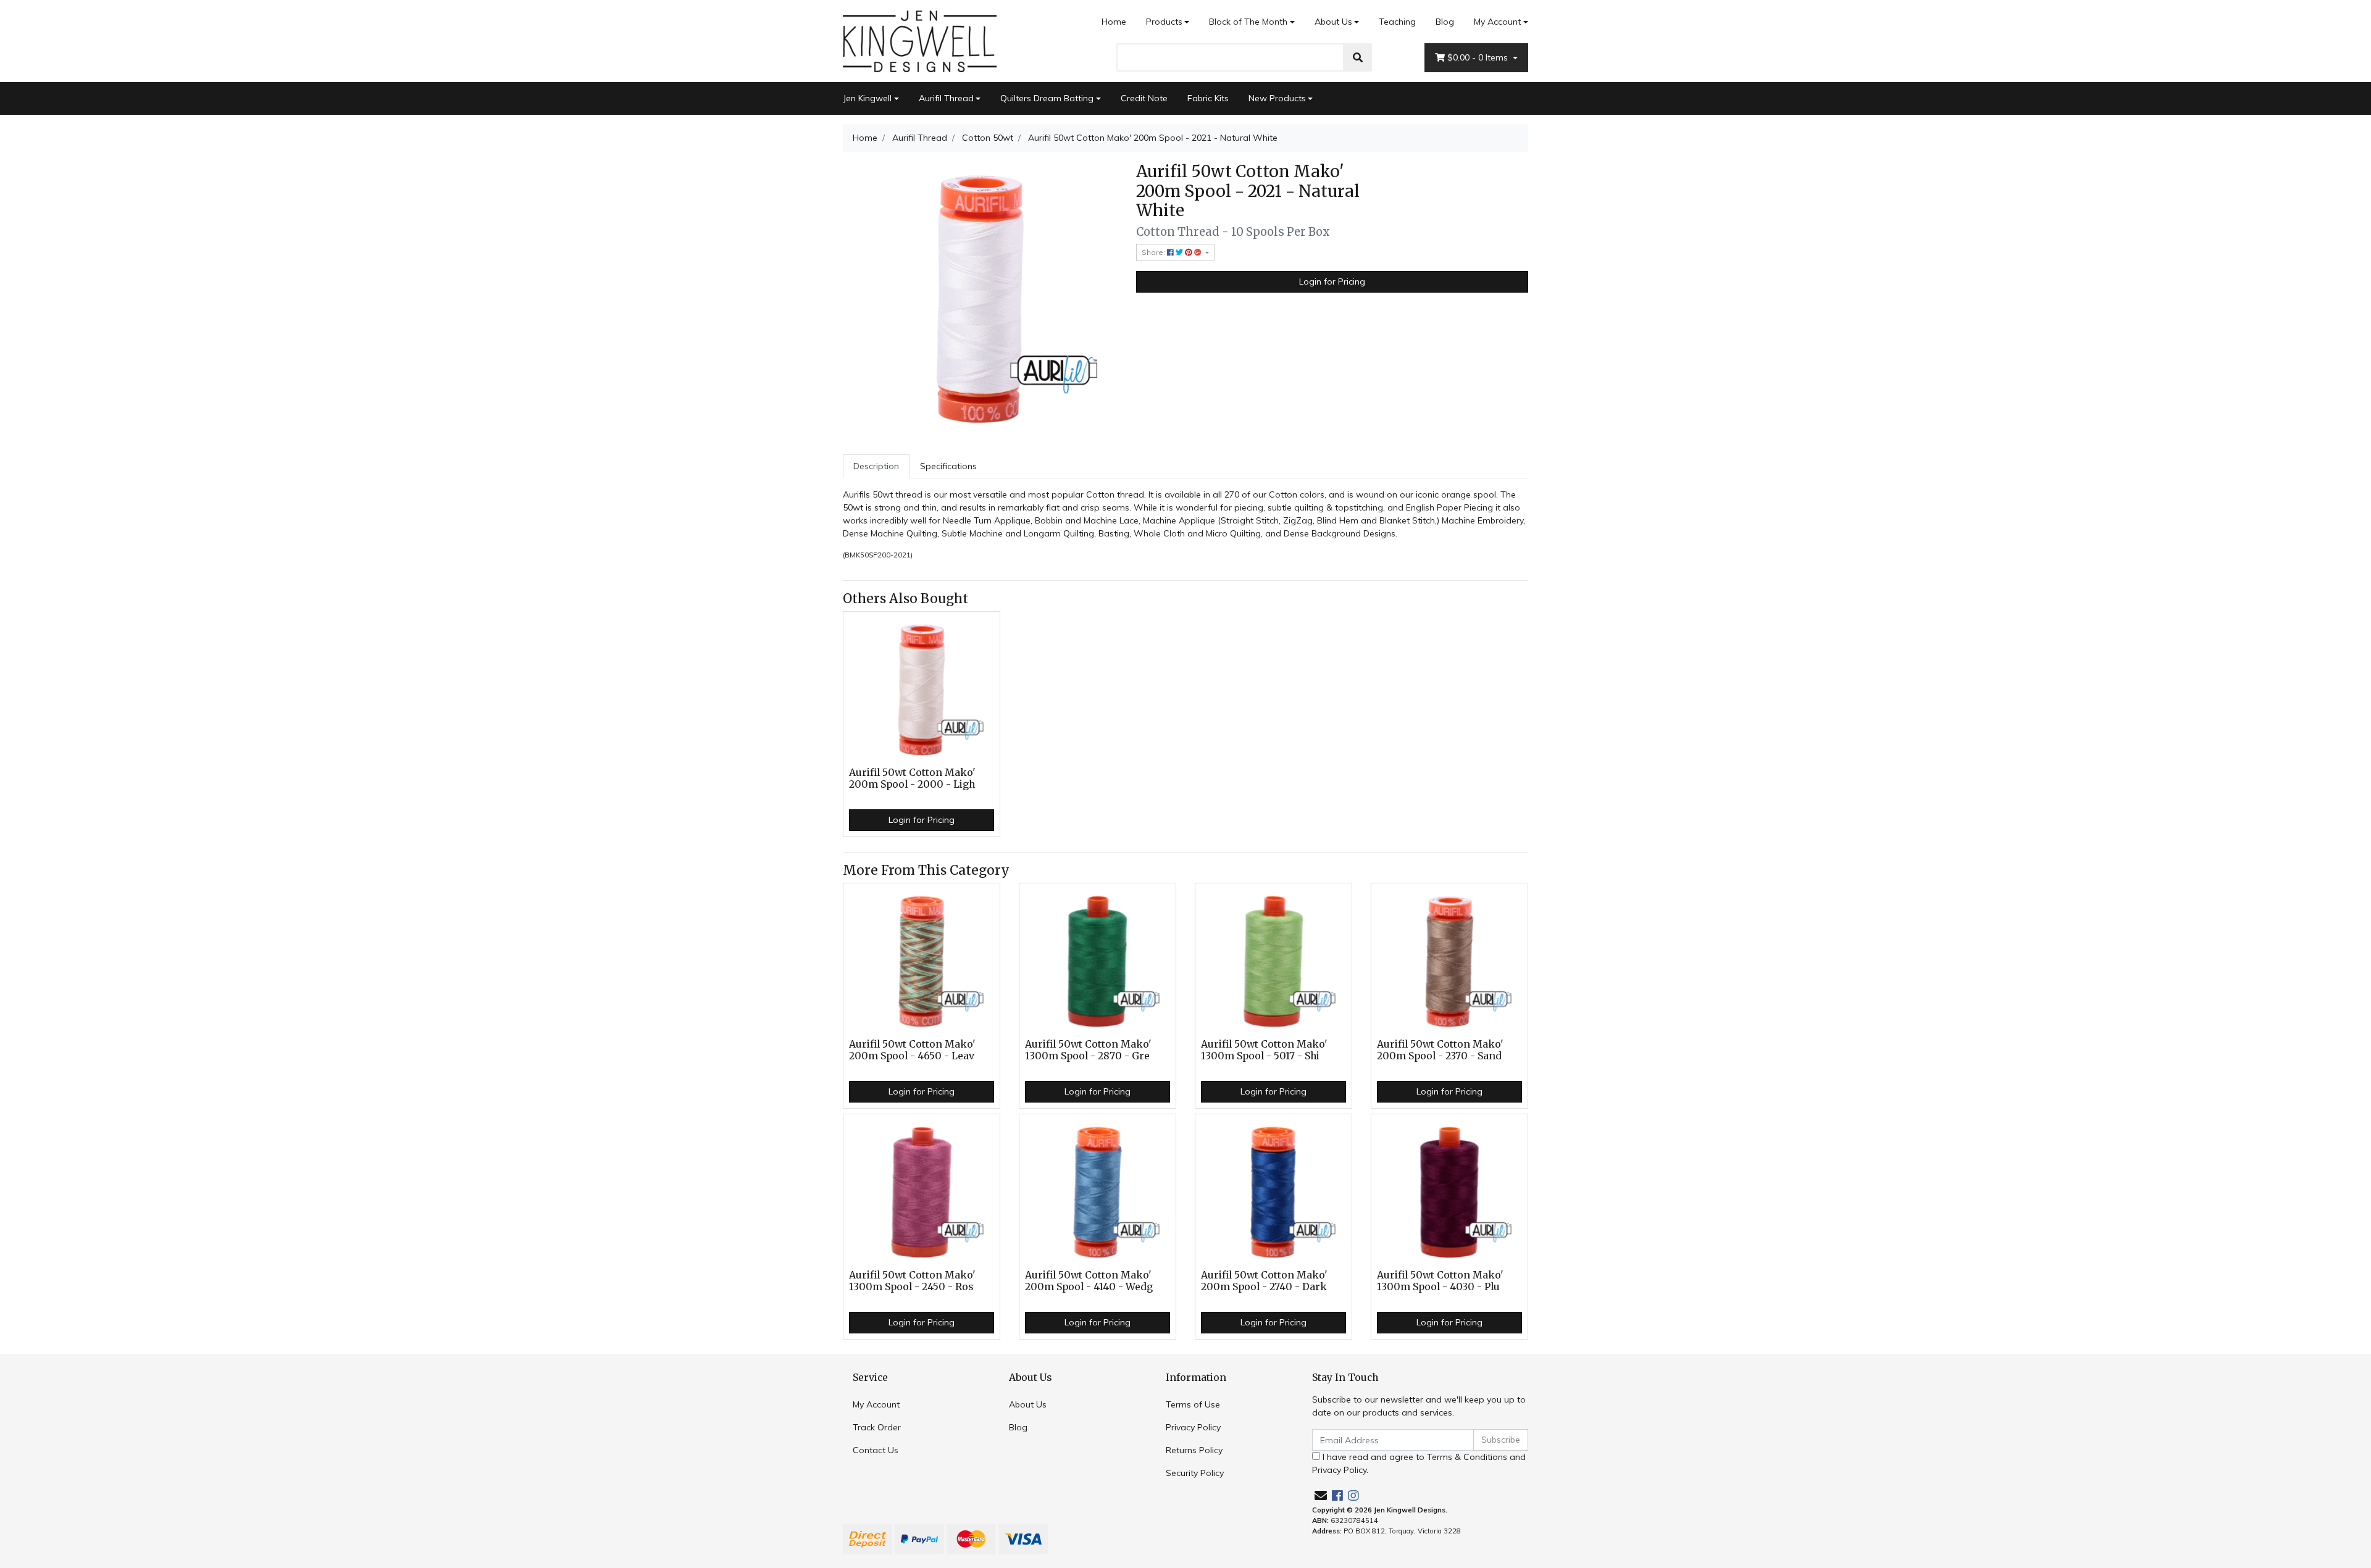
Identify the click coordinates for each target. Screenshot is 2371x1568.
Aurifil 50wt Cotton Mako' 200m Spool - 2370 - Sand (1440, 1050)
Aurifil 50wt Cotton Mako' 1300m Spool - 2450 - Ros (912, 1281)
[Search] (1358, 57)
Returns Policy (1194, 1450)
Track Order (877, 1427)
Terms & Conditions (1467, 1457)
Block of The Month (1248, 22)
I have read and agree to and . (1419, 1463)
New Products (1277, 98)
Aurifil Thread (946, 98)
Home (1114, 22)
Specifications (948, 466)
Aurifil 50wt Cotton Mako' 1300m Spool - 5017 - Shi (1264, 1050)
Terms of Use (1193, 1404)
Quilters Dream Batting (1047, 98)
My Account (1497, 22)
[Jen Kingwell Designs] (920, 40)
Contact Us (876, 1450)
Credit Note (1144, 98)
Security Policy (1195, 1473)
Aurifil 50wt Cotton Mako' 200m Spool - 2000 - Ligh (912, 778)
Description (876, 466)
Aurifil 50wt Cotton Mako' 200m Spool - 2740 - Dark (1264, 1281)
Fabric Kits (1208, 98)
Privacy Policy (1193, 1427)
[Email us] (1321, 1495)
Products (1164, 22)
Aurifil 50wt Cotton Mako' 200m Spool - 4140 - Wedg (1089, 1281)
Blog (1445, 22)
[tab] (876, 466)
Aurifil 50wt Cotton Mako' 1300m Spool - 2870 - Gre (1088, 1050)
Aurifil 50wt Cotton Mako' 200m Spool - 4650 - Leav (912, 1050)
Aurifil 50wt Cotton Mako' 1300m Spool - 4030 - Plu (1440, 1281)
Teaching (1397, 22)
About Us (1333, 22)
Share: (1154, 252)
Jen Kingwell (867, 98)
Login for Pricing (1332, 281)
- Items (1479, 57)
